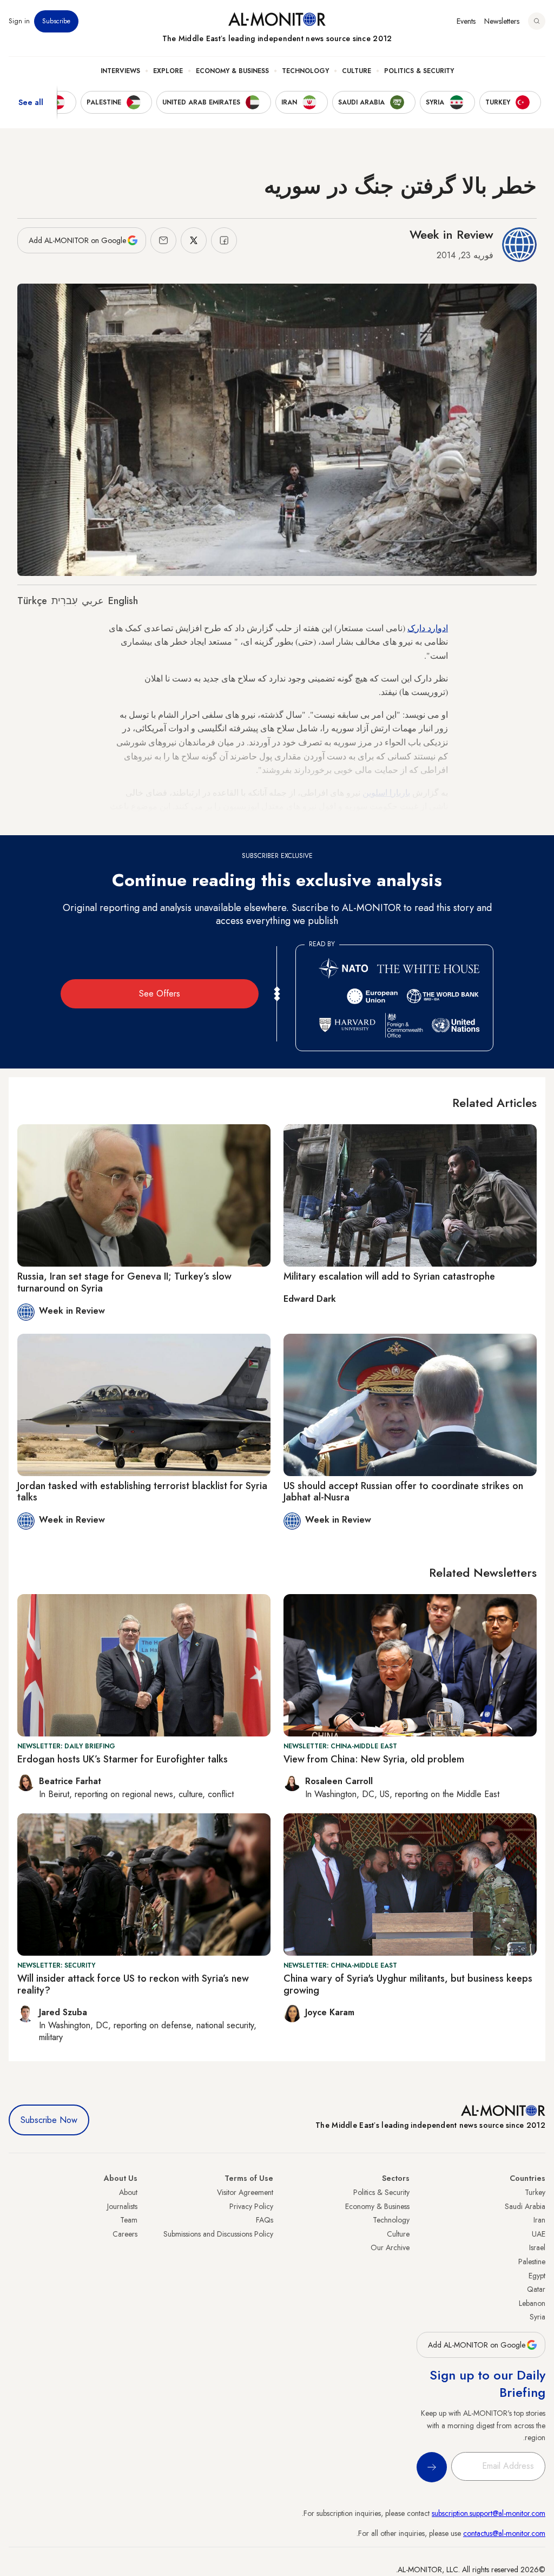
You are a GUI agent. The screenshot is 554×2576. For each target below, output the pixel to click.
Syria (537, 2317)
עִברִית (64, 601)
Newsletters (502, 21)
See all (31, 102)
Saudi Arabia (525, 2206)
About (128, 2192)
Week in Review (451, 234)
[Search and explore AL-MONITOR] (537, 21)
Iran (539, 2220)
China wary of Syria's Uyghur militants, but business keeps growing (408, 1984)
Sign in (19, 21)
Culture (357, 71)
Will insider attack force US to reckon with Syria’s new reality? (133, 1984)
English (123, 601)
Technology (305, 71)
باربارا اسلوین (386, 792)
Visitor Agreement (245, 2192)
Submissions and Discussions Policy (218, 2234)
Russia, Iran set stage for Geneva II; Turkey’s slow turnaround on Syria (124, 1282)
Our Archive (390, 2247)
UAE (539, 2234)
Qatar (536, 2289)
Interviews (120, 71)
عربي (93, 601)
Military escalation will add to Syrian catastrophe (389, 1276)
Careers (125, 2234)
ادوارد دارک (428, 628)
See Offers (160, 994)
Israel (537, 2247)
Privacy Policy (251, 2206)
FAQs (265, 2220)
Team (129, 2220)
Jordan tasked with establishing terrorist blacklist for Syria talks (142, 1492)
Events (466, 21)
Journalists (122, 2206)
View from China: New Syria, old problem (374, 1759)
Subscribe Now (49, 2120)
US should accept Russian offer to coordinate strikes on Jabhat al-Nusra (403, 1492)
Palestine (532, 2262)
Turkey (535, 2192)
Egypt (537, 2276)
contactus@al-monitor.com (504, 2533)
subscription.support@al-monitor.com (489, 2513)
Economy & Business (232, 71)
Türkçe (32, 601)
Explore (168, 71)
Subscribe (56, 21)
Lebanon (532, 2303)
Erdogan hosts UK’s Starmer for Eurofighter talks (123, 1759)
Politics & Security (419, 71)
